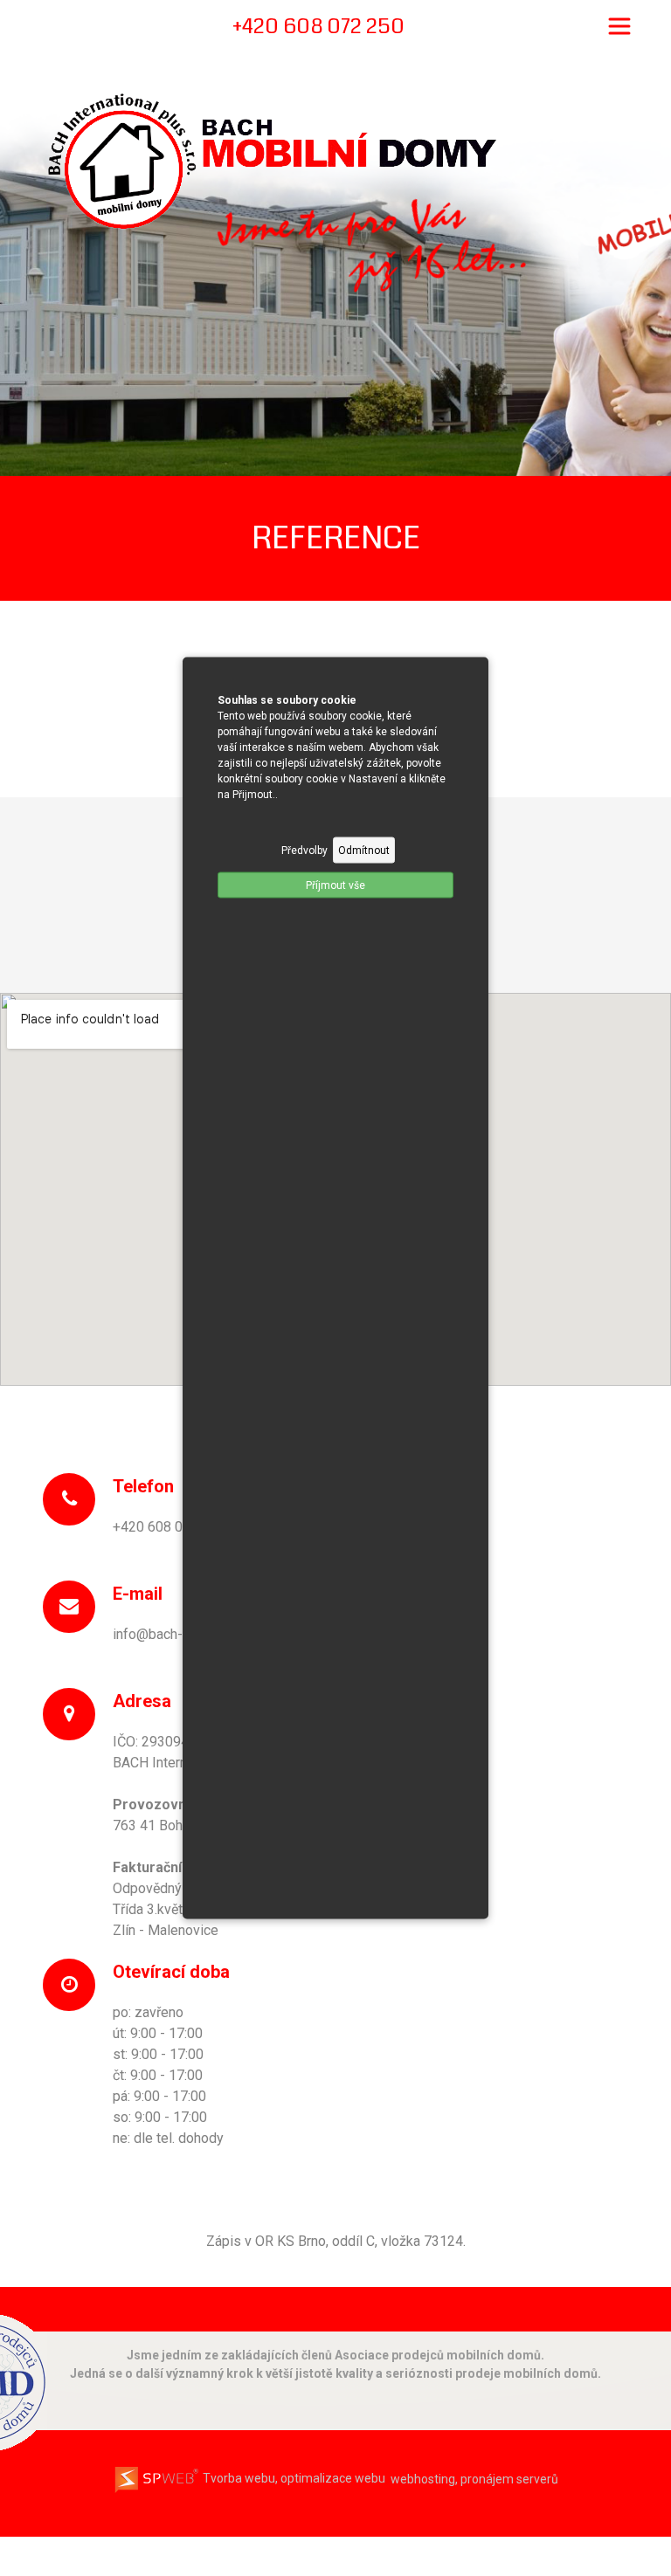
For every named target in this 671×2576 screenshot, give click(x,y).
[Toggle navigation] (619, 26)
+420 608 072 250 (169, 1527)
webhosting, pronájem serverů (474, 2478)
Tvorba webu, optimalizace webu (293, 2478)
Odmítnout (364, 851)
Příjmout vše (335, 885)
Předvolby (304, 851)
